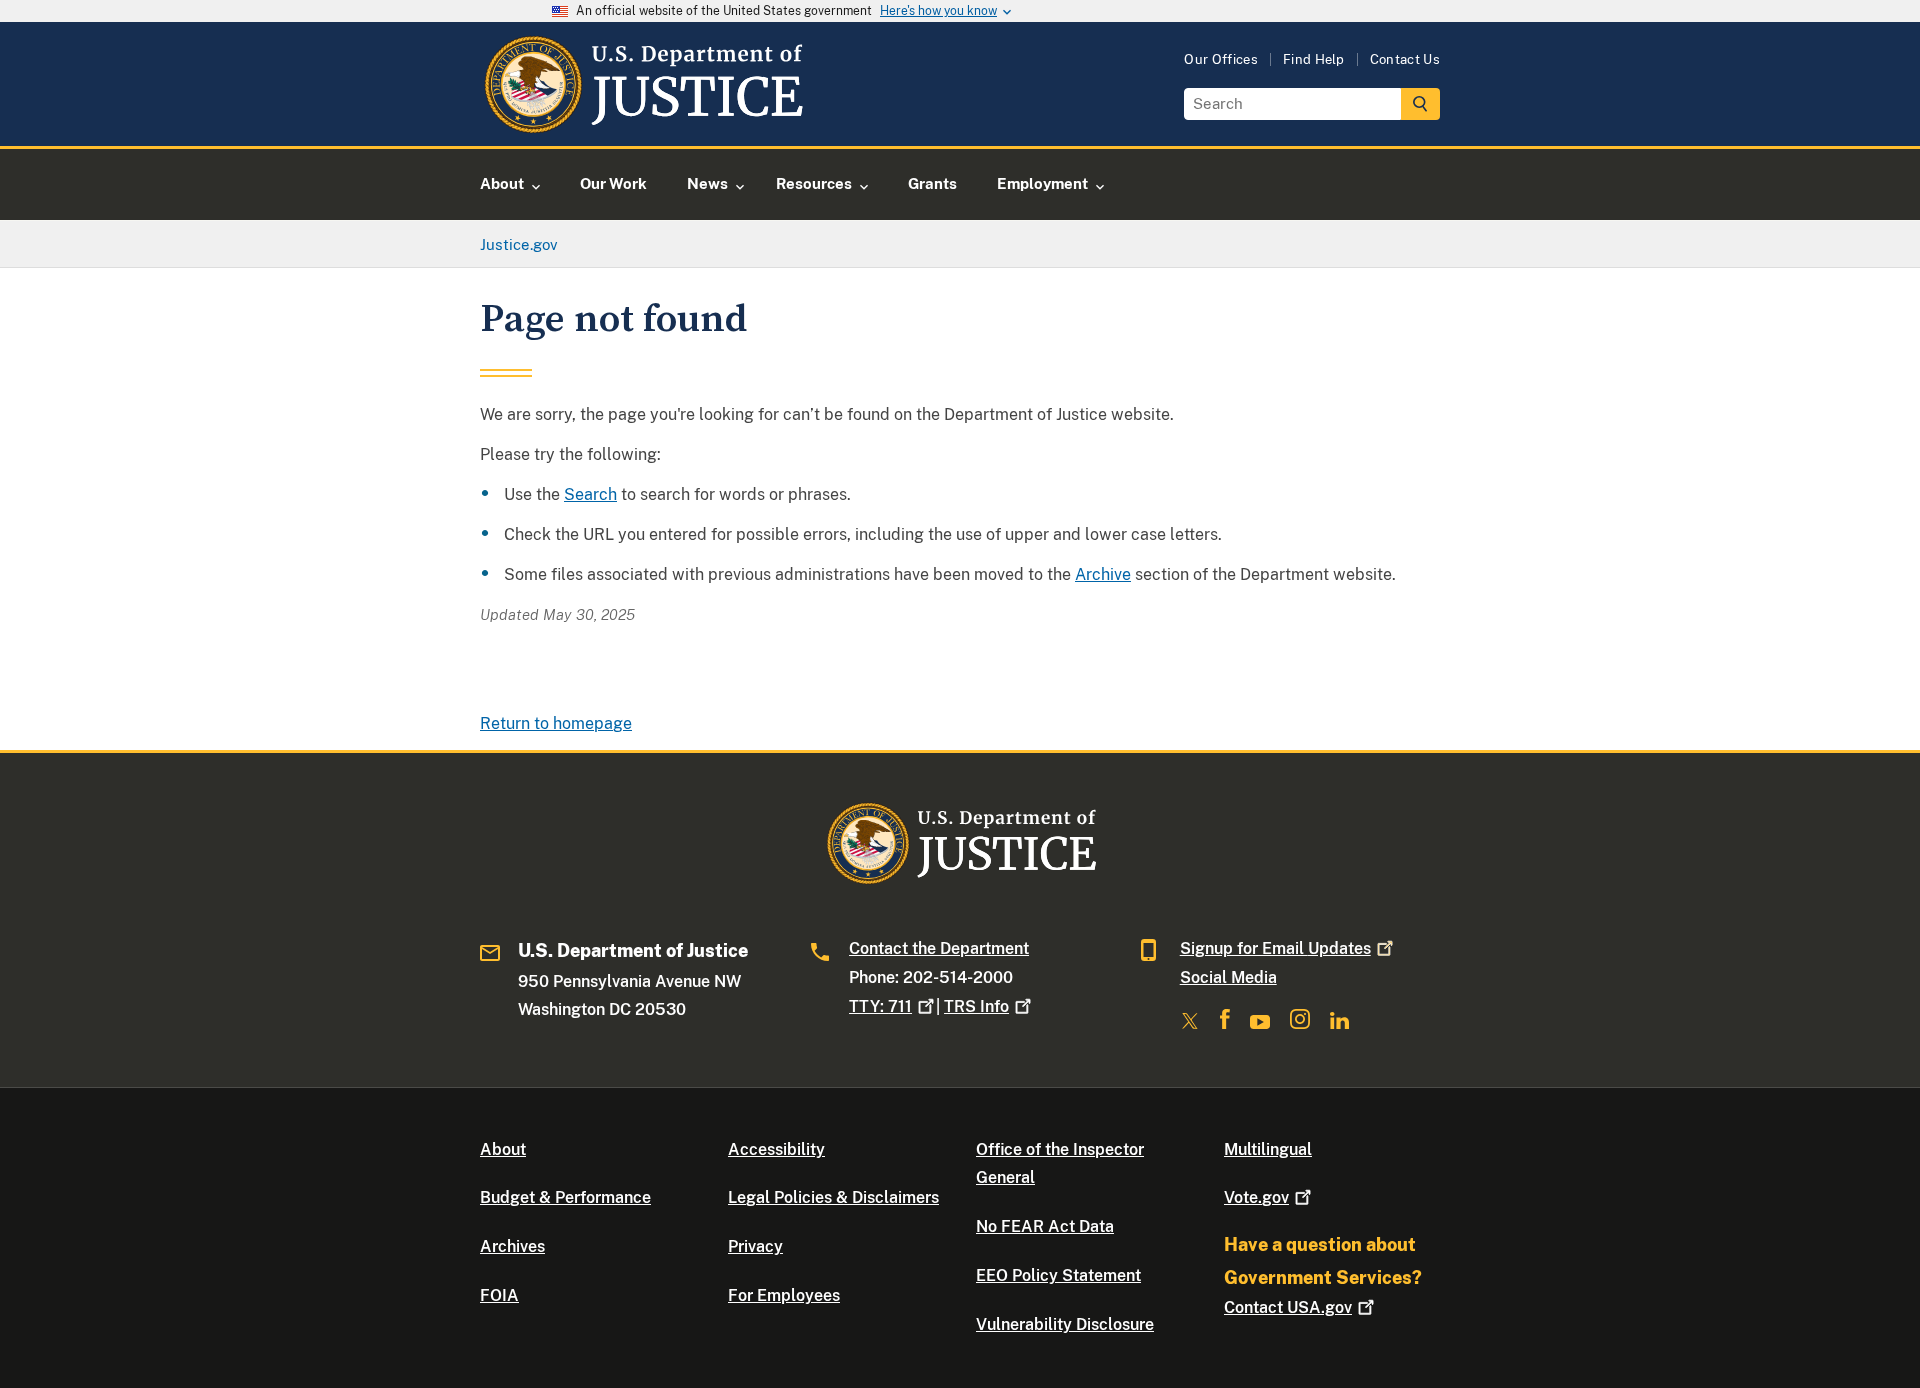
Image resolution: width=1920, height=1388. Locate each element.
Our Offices (1221, 59)
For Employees (784, 1295)
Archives (512, 1246)
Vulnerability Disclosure (1065, 1324)
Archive (1103, 574)
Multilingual (1268, 1149)
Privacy (755, 1246)
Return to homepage (556, 723)
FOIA (499, 1295)
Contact (1288, 1307)
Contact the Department (939, 948)
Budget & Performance (565, 1197)
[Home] (642, 122)
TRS (976, 1006)
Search (590, 494)
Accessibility (776, 1149)
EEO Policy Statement (1058, 1275)
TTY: (880, 1006)
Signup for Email (1275, 948)
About (503, 1149)
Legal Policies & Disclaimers (833, 1197)
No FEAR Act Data (1045, 1226)
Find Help (1314, 59)
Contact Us (1405, 59)
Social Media (1228, 977)
